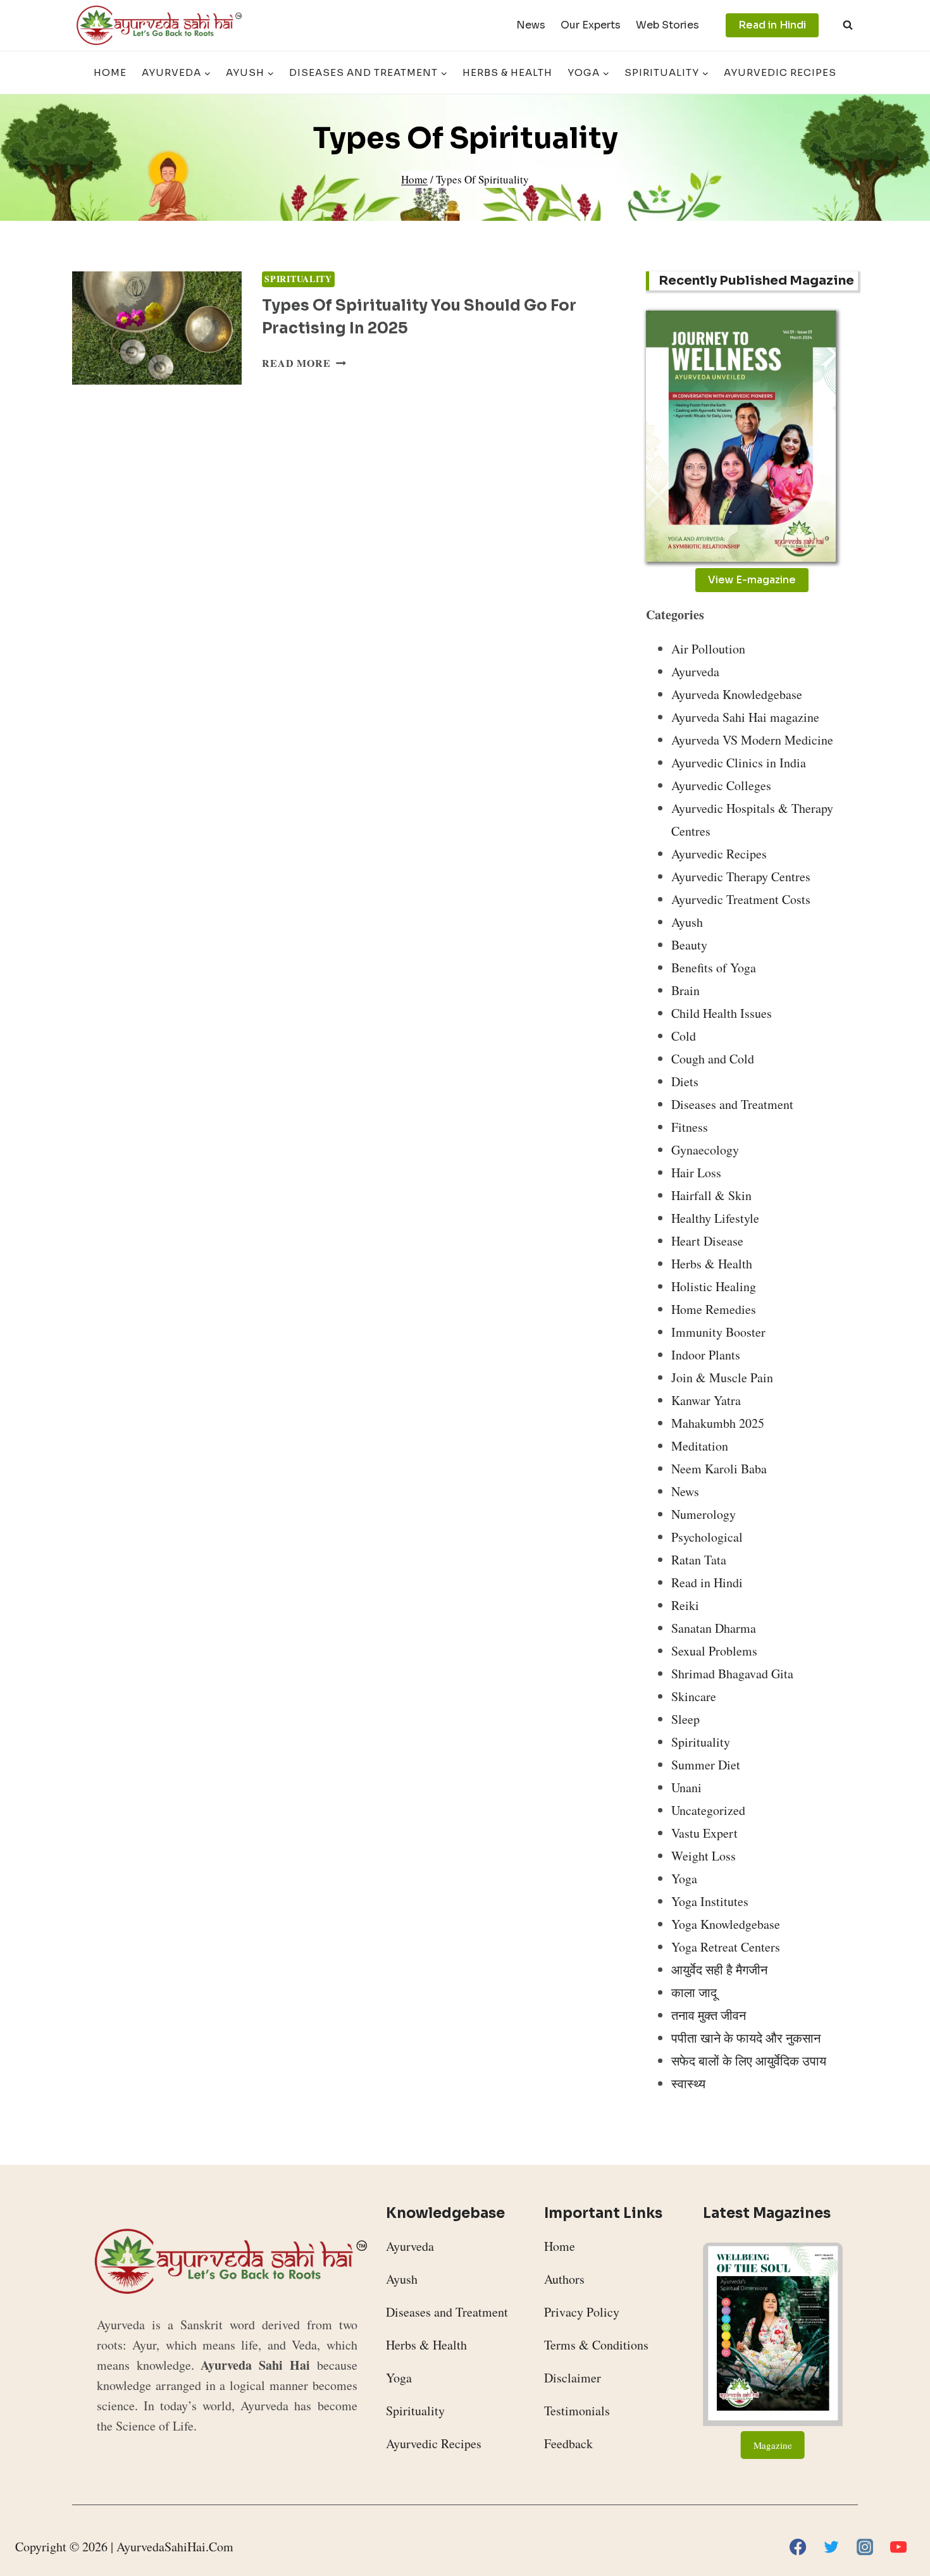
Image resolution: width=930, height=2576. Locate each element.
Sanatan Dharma (714, 1628)
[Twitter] (831, 2547)
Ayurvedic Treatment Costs (741, 899)
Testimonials (577, 2411)
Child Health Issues (722, 1013)
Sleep (685, 1719)
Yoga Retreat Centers (726, 1947)
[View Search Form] (848, 25)
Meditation (700, 1446)
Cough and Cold (713, 1059)
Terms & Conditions (596, 2345)
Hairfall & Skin (711, 1195)
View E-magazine (752, 580)
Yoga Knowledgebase (726, 1924)
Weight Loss (704, 1856)
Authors (564, 2279)
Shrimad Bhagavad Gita (732, 1674)
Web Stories (667, 25)
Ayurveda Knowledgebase (737, 694)
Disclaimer (573, 2378)
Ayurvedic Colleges (721, 785)
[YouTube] (898, 2547)
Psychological (707, 1537)
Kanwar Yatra (706, 1400)
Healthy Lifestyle (715, 1218)
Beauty (689, 945)
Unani (686, 1787)
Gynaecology (705, 1150)
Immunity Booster (718, 1332)
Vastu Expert (704, 1833)
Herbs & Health (507, 72)
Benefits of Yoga (714, 968)
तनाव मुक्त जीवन (709, 2015)
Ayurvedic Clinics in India (739, 763)
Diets (685, 1081)
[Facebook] (798, 2547)
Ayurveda (695, 672)
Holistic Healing (714, 1286)
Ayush (687, 922)
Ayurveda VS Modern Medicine (752, 740)
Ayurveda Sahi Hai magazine (745, 717)
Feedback (568, 2443)
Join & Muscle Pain (722, 1378)
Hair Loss (696, 1173)
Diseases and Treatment (732, 1104)
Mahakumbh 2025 (718, 1423)
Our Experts (591, 25)
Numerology (704, 1514)
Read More (304, 363)
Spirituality (298, 279)
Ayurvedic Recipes (780, 72)
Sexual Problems (714, 1651)
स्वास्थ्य (688, 2084)
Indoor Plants (706, 1355)
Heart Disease (707, 1241)
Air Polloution (708, 649)
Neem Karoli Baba (719, 1469)
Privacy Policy (582, 2312)
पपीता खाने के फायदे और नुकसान (746, 2038)
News (531, 25)
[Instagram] (865, 2547)
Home (110, 72)
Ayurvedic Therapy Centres (741, 876)
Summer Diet (706, 1765)
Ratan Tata (699, 1560)
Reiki (685, 1605)
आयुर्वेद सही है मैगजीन (719, 1970)
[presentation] (157, 328)
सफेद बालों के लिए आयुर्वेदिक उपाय (749, 2061)
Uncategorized (708, 1810)
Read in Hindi (772, 25)
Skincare (694, 1696)
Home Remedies (714, 1309)
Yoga (684, 1879)
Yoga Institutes (710, 1901)
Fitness (690, 1127)
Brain (685, 990)
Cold (684, 1036)
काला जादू (694, 1992)
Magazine (773, 2445)
